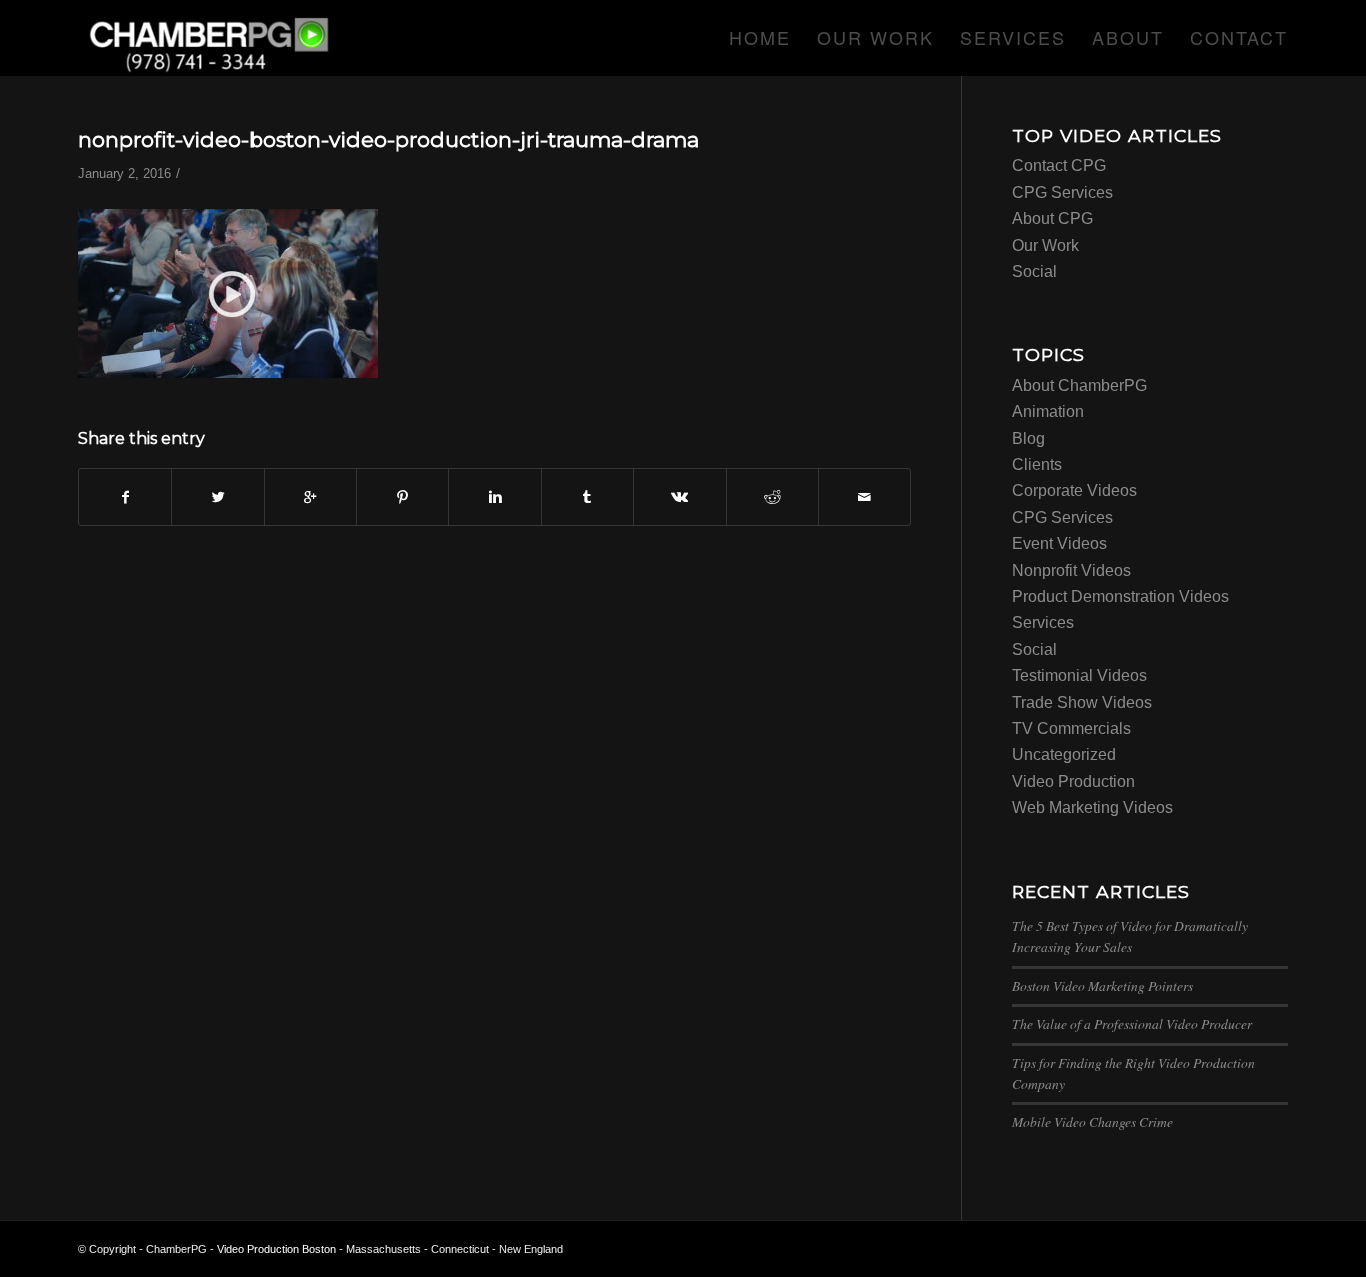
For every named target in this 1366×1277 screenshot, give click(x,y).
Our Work (1045, 245)
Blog (1028, 438)
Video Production (1073, 781)
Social (1034, 271)
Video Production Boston (276, 1249)
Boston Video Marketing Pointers (1102, 985)
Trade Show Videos (1082, 702)
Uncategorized (1064, 754)
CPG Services (1062, 192)
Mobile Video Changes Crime (1092, 1121)
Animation (1048, 411)
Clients (1037, 464)
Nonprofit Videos (1071, 570)
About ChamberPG (1079, 385)
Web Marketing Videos (1092, 807)
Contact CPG (1059, 165)
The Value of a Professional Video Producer (1132, 1023)
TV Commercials (1071, 728)
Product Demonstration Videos (1120, 596)
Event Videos (1059, 543)
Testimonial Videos (1079, 675)
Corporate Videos (1074, 490)
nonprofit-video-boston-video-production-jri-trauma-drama (388, 139)
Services (1043, 622)
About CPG (1052, 218)
